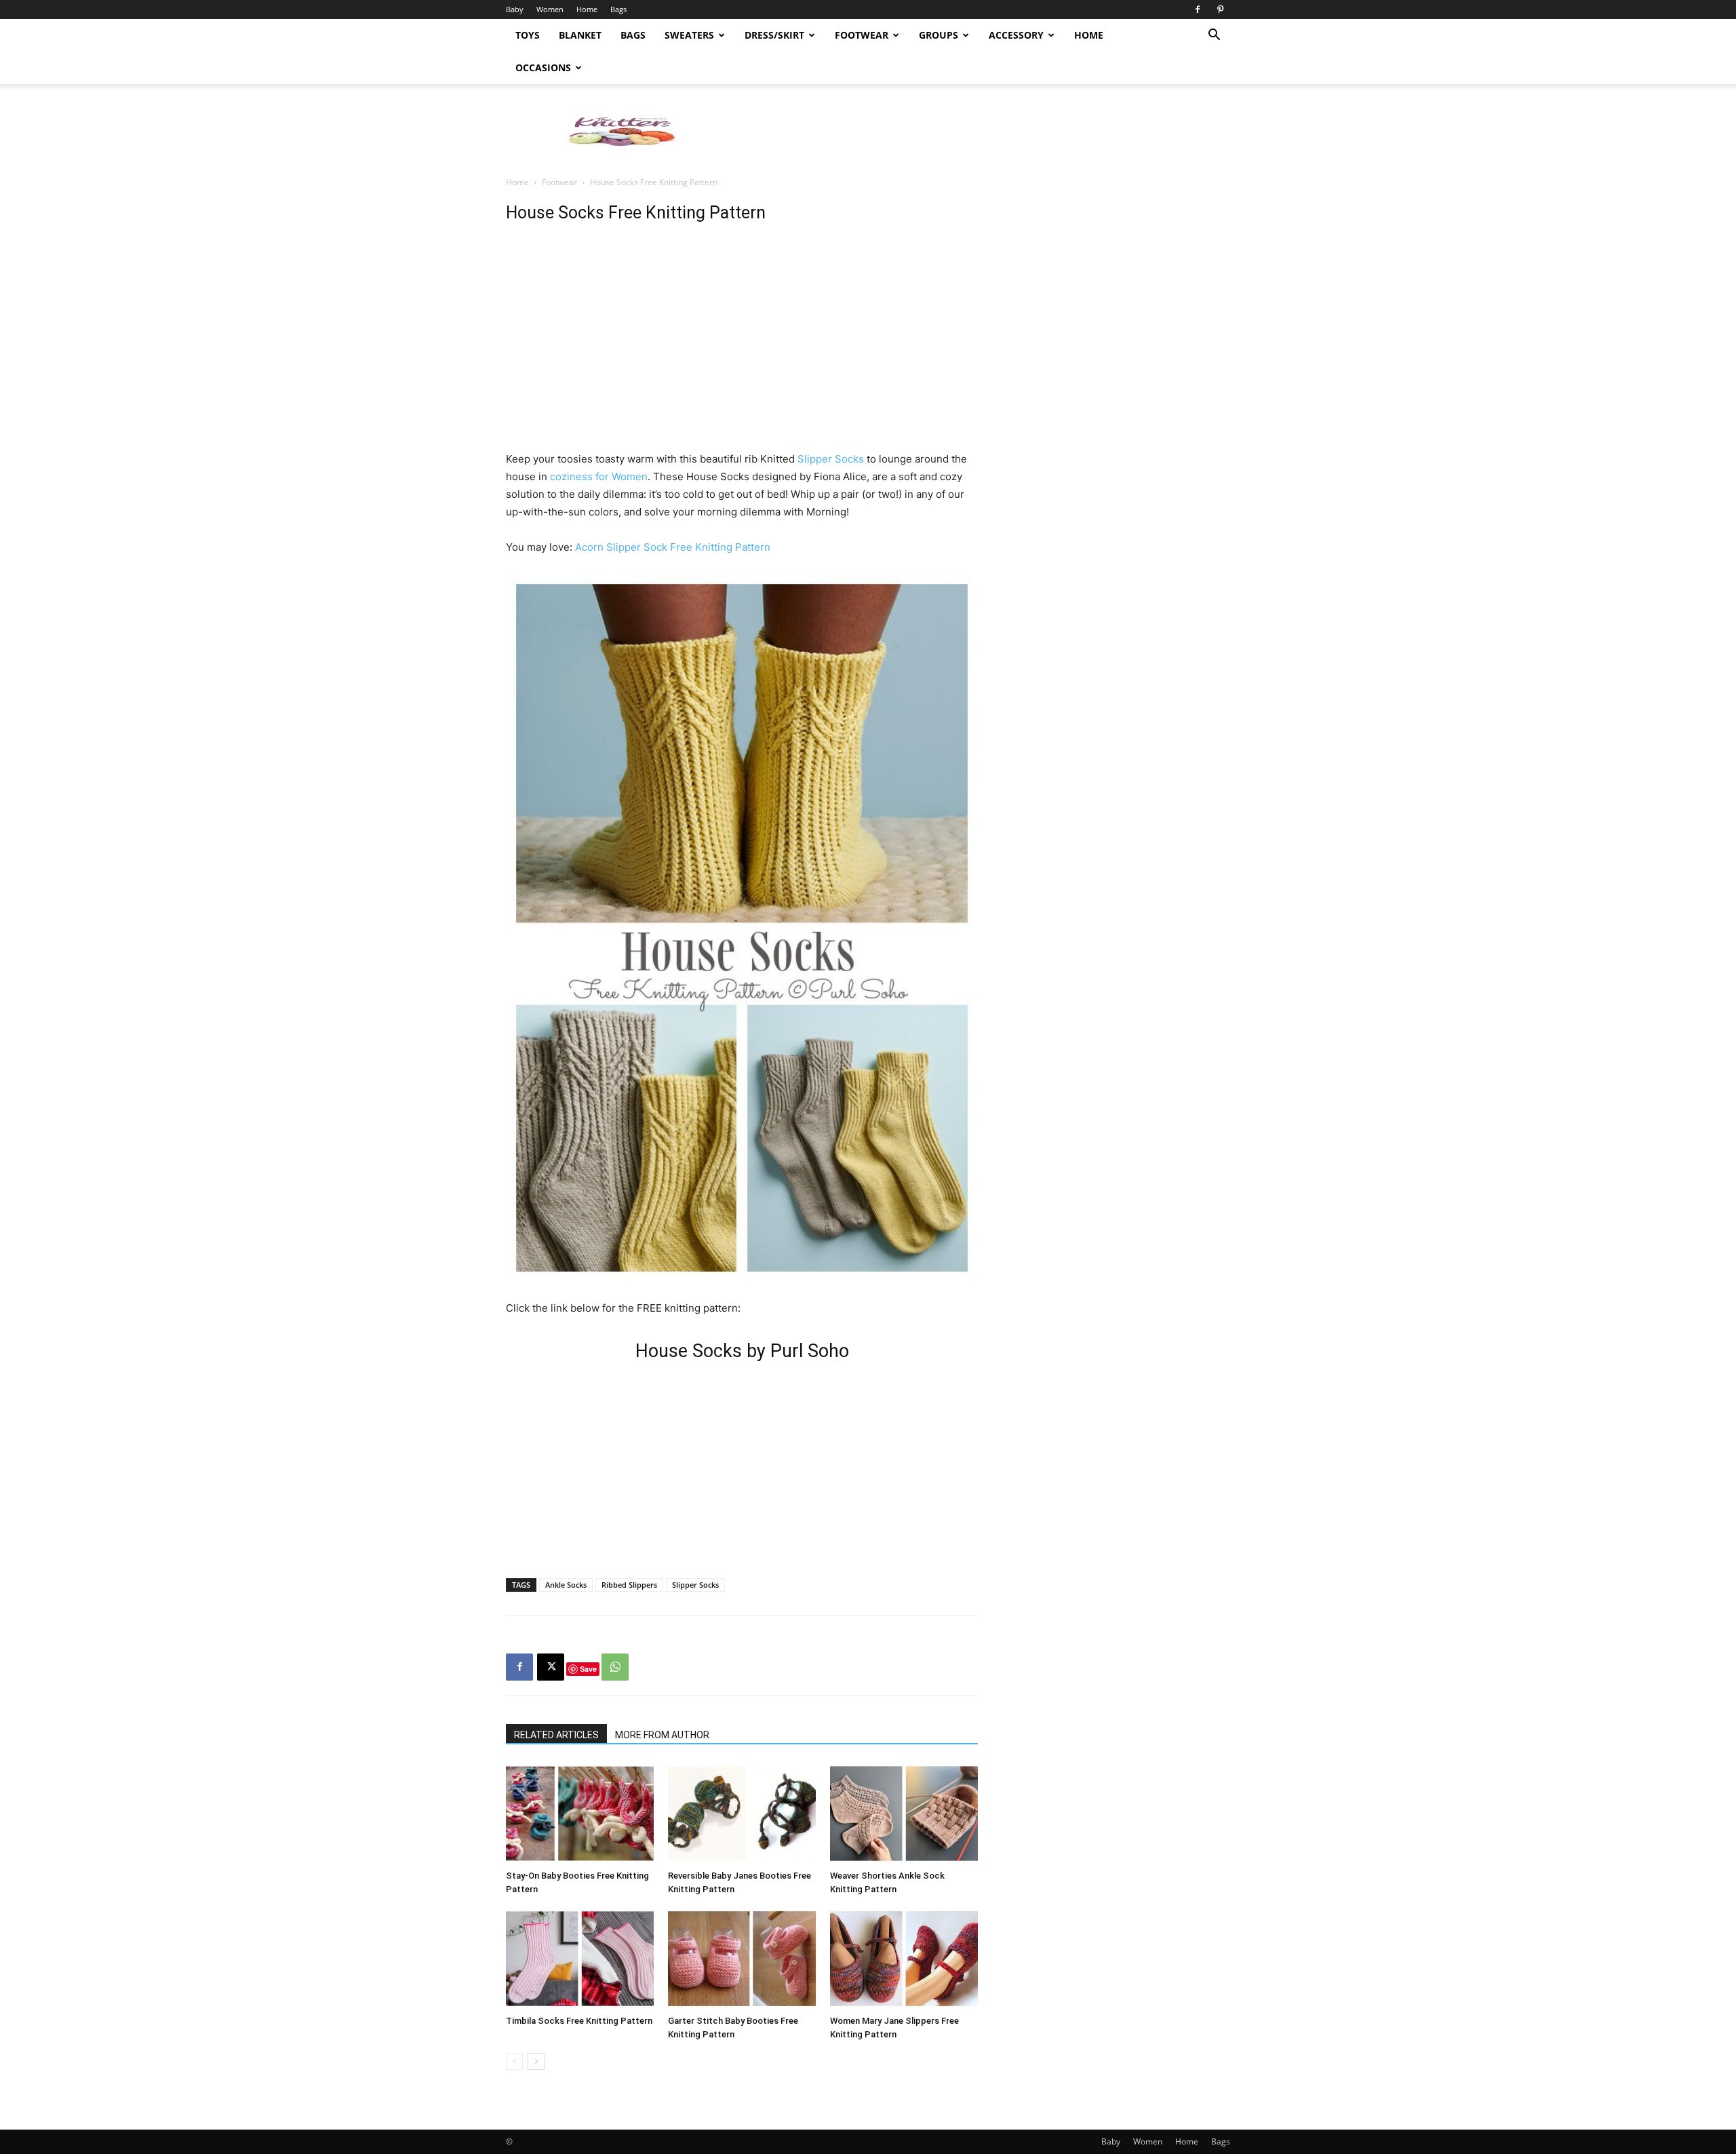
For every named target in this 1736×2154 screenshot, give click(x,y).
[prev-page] (514, 2061)
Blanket (580, 35)
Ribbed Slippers (629, 1585)
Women (550, 9)
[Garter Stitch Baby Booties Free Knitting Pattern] (742, 1959)
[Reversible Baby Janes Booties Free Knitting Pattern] (742, 1814)
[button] (1214, 36)
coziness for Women (599, 476)
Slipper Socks (829, 459)
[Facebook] (1198, 9)
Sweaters (689, 35)
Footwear (862, 35)
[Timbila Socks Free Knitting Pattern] (580, 1959)
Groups (939, 35)
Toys (528, 35)
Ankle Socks (566, 1585)
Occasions (543, 67)
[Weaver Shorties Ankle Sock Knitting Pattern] (904, 1814)
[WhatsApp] (615, 1667)
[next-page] (536, 2061)
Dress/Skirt (774, 35)
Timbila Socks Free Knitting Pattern (579, 2021)
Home (587, 9)
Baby (515, 9)
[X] (551, 1667)
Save (588, 1669)
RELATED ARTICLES (556, 1735)
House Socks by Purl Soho (742, 1351)
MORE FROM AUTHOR (662, 1735)
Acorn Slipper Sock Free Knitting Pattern (673, 547)
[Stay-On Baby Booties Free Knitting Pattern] (580, 1814)
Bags (618, 9)
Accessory (1016, 35)
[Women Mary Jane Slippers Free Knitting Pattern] (904, 1959)
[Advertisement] (983, 131)
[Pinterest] (1220, 9)
